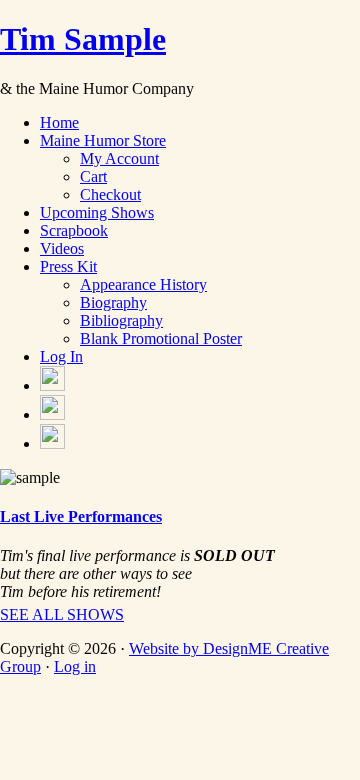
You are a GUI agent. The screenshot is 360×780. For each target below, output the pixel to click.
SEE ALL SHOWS (62, 614)
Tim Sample (83, 39)
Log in (75, 666)
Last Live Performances (81, 516)
